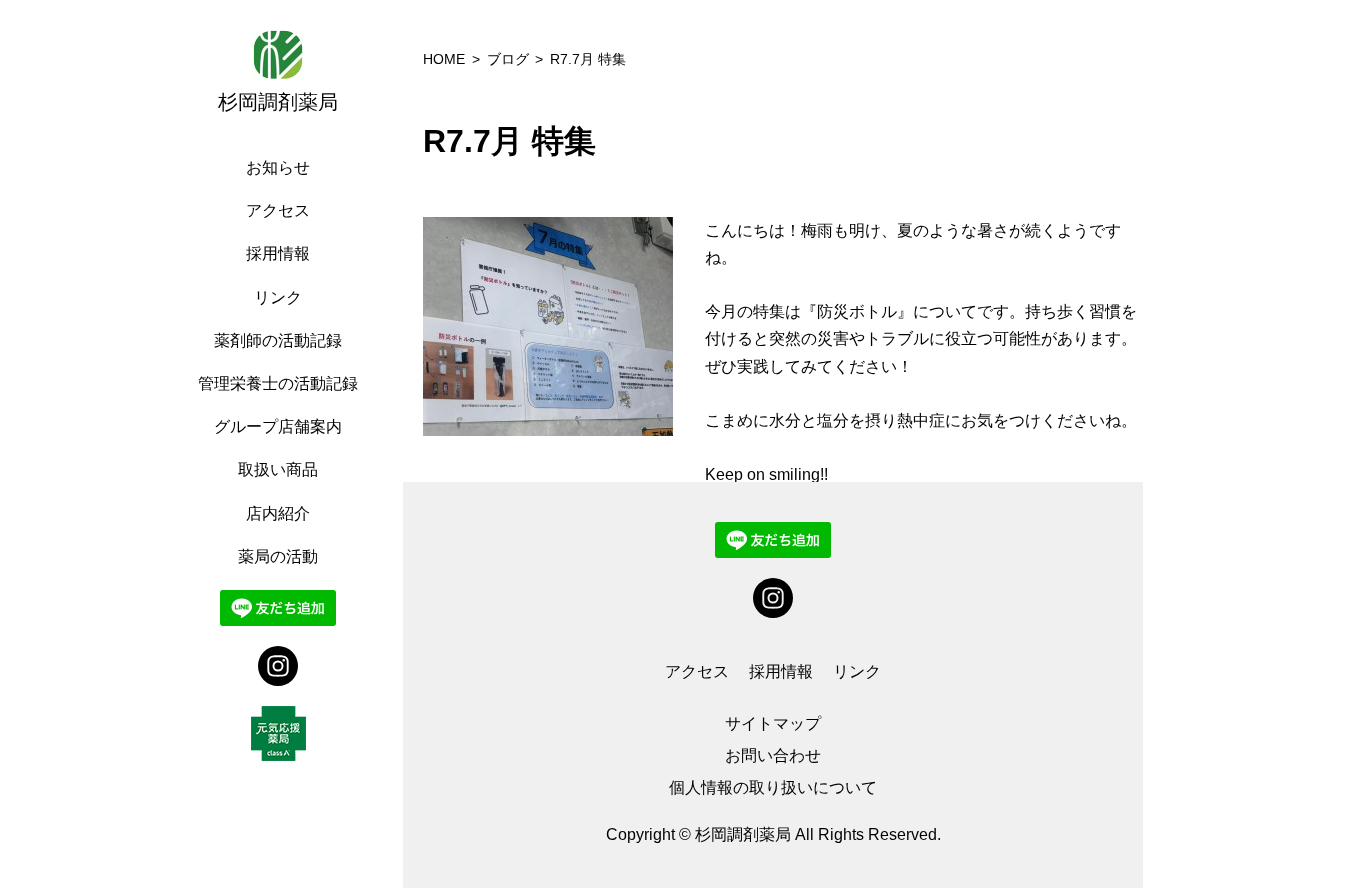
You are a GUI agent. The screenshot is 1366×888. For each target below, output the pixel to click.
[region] (283, 444)
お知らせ (278, 167)
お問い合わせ (773, 755)
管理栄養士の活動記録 (278, 383)
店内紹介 (278, 513)
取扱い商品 (278, 469)
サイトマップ (773, 723)
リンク (278, 297)
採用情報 (278, 253)
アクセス (278, 210)
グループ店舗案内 (278, 426)
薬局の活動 (278, 556)
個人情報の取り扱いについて (773, 787)
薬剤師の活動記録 (278, 340)
